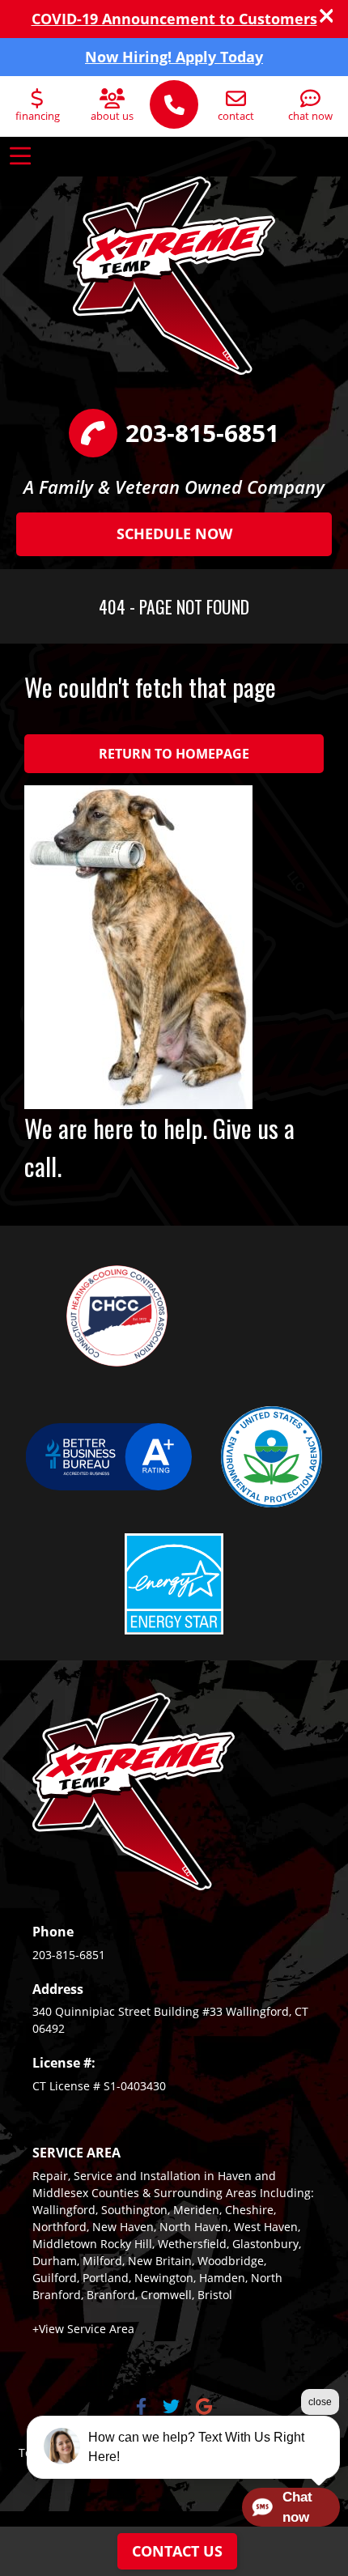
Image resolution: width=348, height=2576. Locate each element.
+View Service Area (83, 2329)
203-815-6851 (69, 1955)
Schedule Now (174, 533)
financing (38, 116)
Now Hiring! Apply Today (174, 57)
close (320, 2402)
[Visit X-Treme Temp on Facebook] (141, 2408)
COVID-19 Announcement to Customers (174, 19)
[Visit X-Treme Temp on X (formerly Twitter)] (171, 2408)
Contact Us (177, 2551)
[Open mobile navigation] (20, 156)
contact (236, 116)
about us (112, 116)
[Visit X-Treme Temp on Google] (204, 2408)
